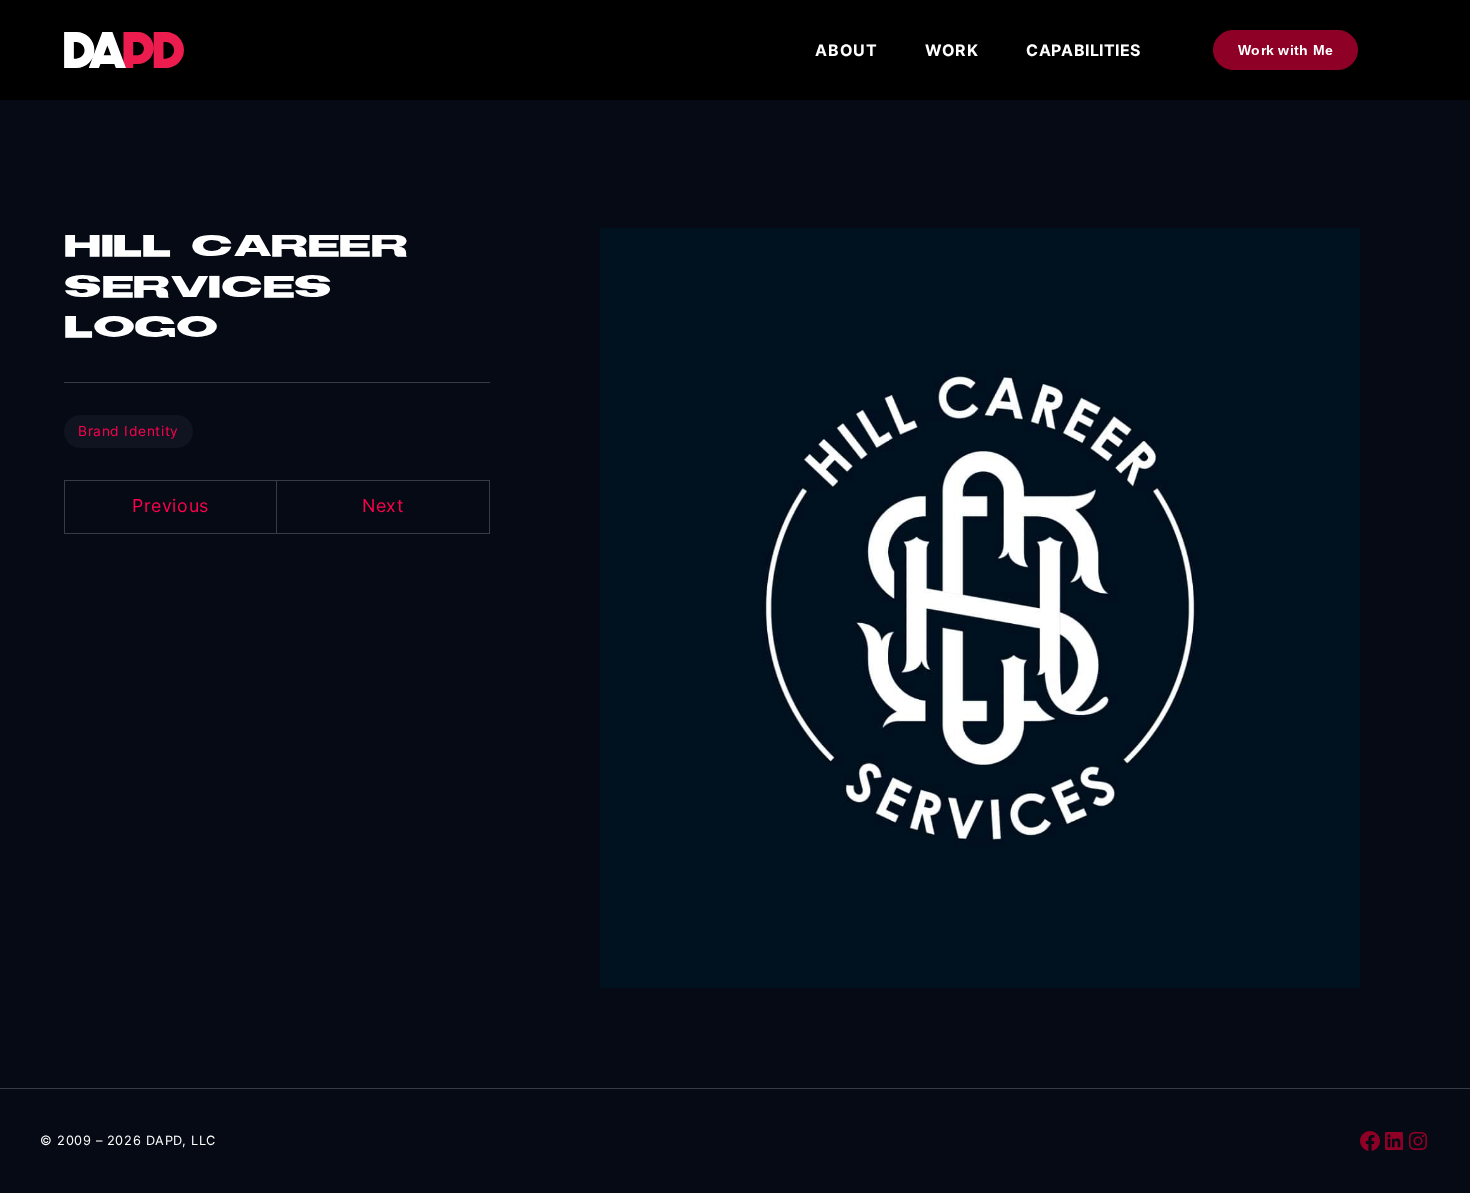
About (846, 50)
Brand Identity (128, 431)
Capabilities (1083, 50)
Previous (170, 505)
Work (951, 50)
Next (382, 505)
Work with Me (1285, 50)
